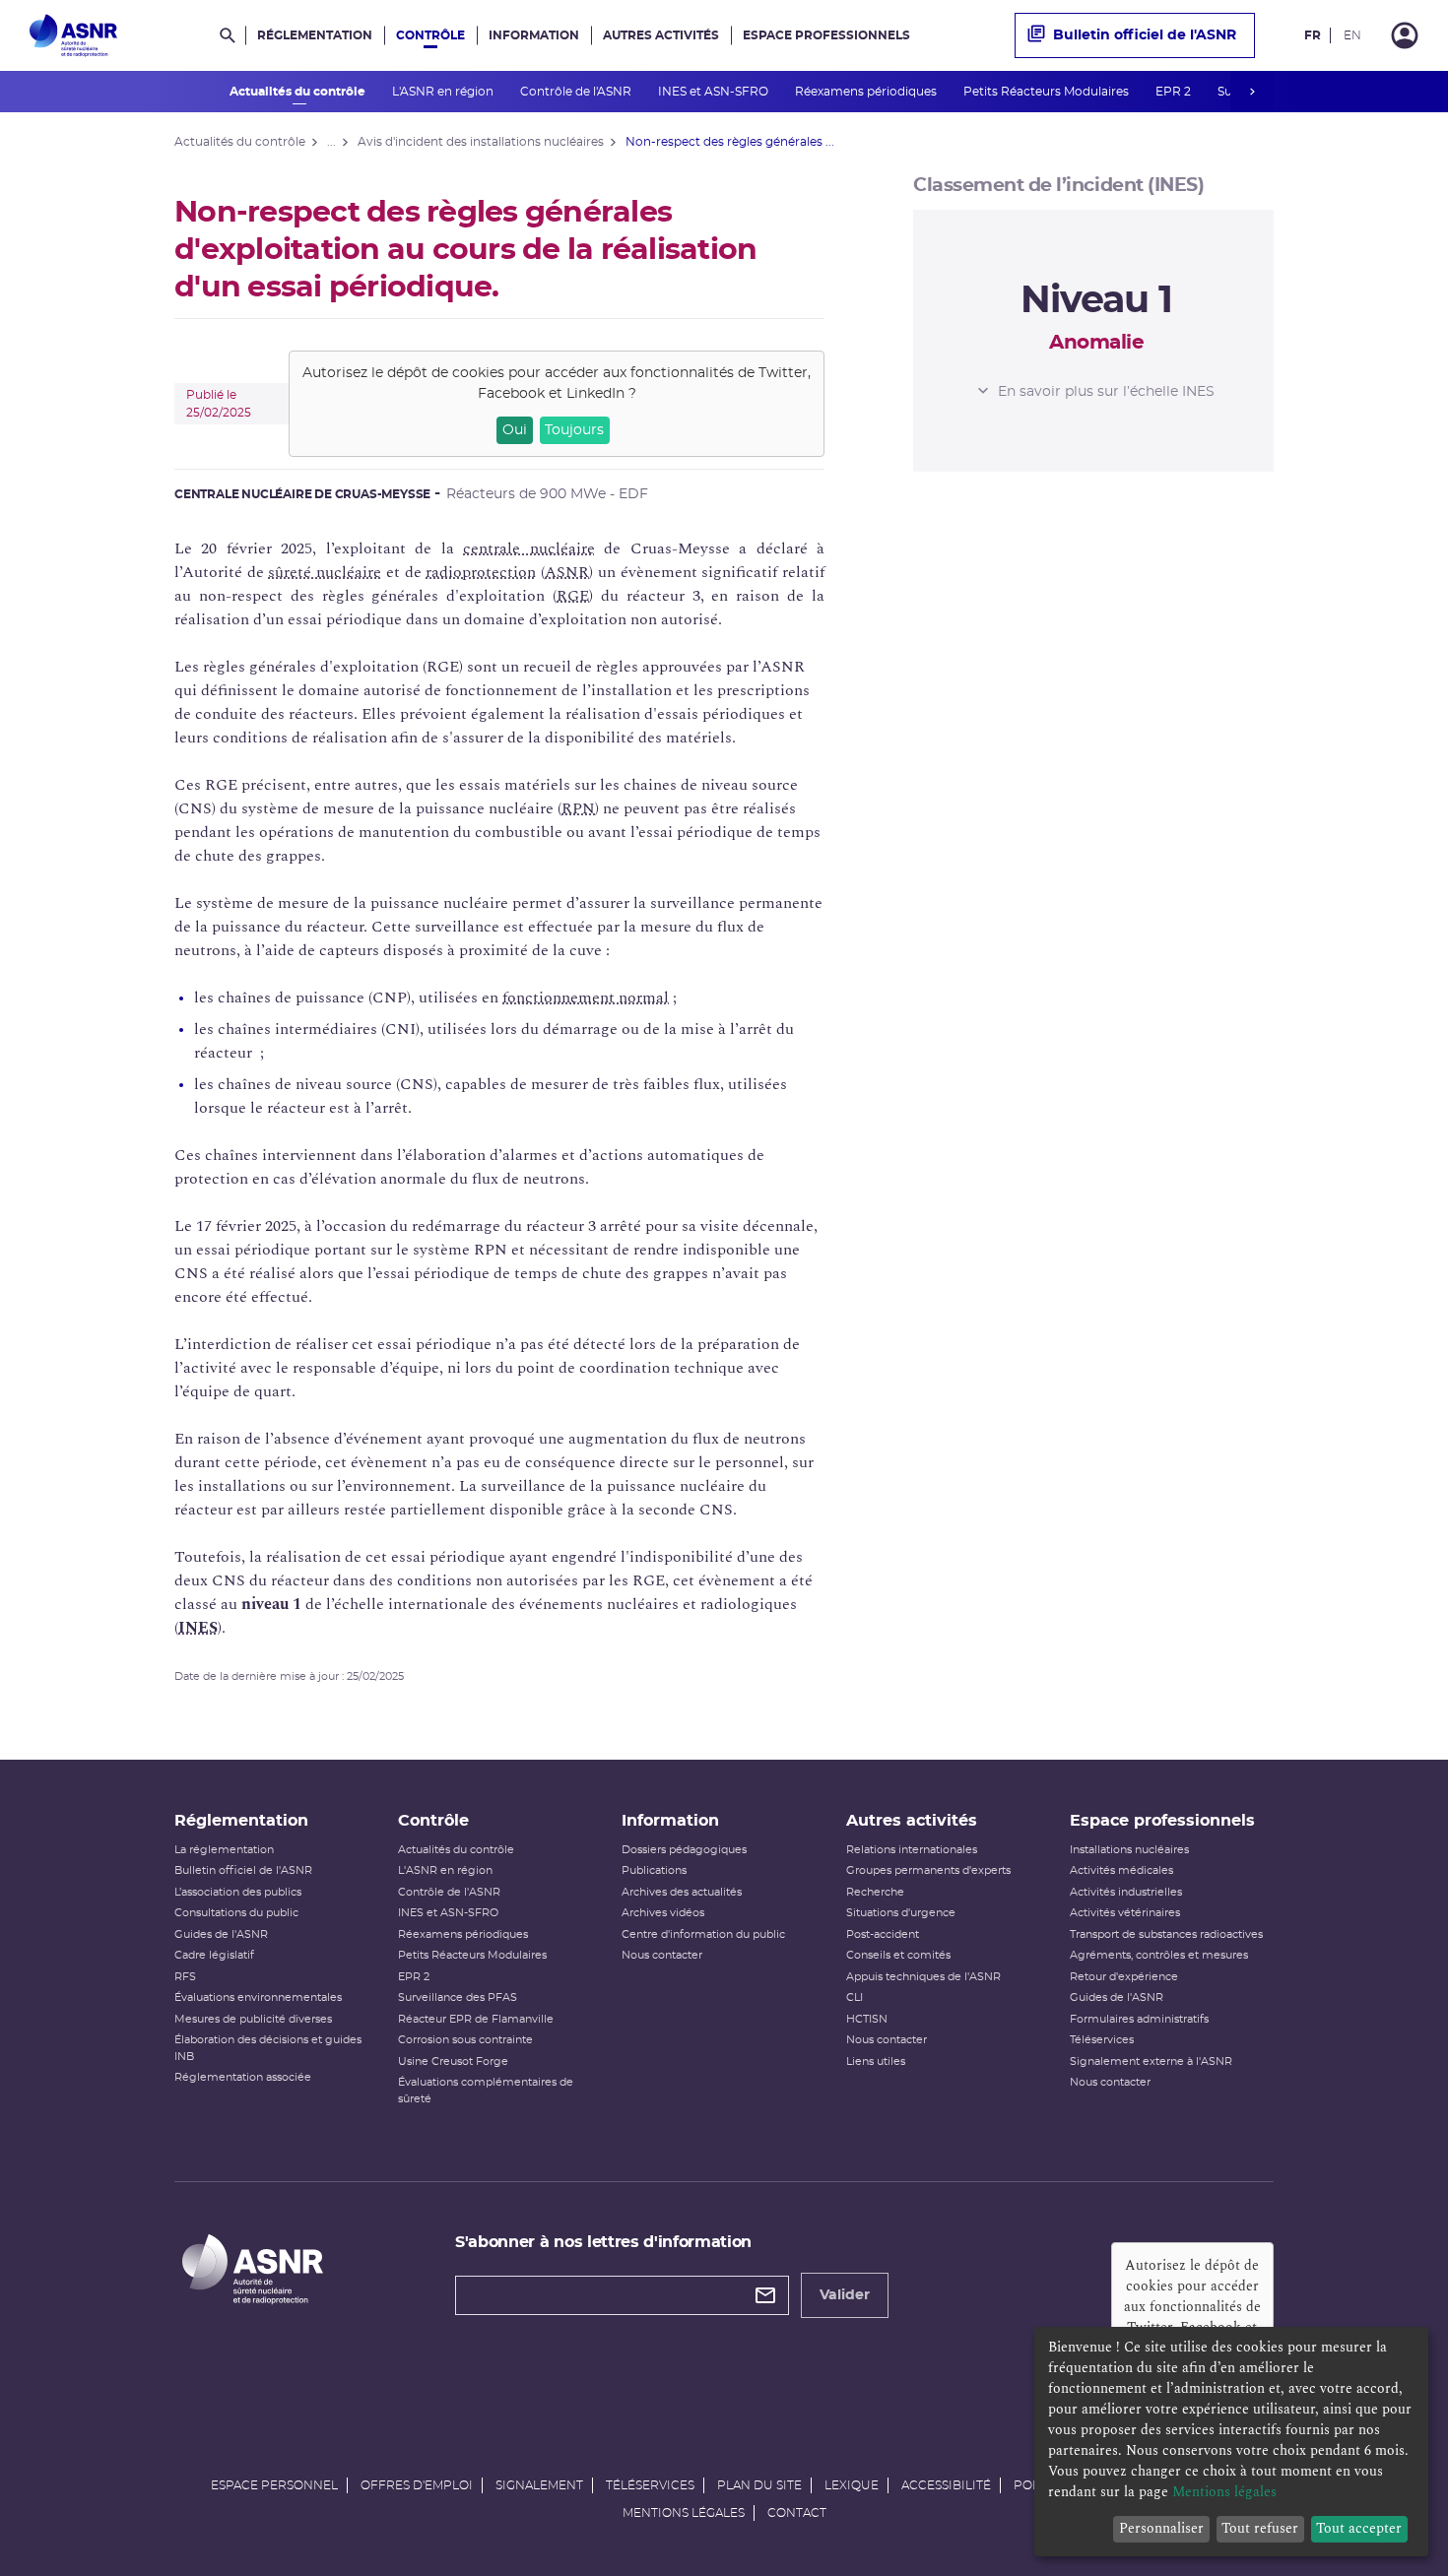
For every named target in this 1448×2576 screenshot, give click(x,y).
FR (1313, 35)
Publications (654, 1870)
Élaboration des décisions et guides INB (268, 2048)
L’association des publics (238, 1892)
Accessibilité (946, 2485)
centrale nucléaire (528, 548)
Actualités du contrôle (299, 92)
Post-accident (883, 1934)
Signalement (539, 2485)
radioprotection (481, 572)
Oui (515, 430)
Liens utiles (876, 2061)
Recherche (875, 1892)
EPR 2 (1175, 92)
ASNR (567, 572)
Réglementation (315, 35)
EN (1352, 35)
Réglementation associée (243, 2077)
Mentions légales (684, 2513)
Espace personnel (274, 2485)
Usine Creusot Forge (453, 2061)
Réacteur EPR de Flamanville (476, 2019)
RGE (573, 596)
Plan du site (759, 2485)
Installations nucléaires (1129, 1850)
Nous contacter (662, 1955)
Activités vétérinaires (1125, 1913)
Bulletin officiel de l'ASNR (1145, 35)
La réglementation (224, 1850)
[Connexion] (1405, 35)
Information (534, 35)
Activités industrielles (1126, 1892)
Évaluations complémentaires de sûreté (486, 2091)
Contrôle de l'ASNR (577, 92)
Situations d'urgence (901, 1913)
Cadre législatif (214, 1955)
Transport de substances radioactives (1166, 1934)
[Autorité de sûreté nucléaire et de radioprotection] (73, 35)
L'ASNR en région (444, 92)
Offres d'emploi (417, 2485)
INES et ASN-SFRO (715, 92)
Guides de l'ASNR (221, 1934)
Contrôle (430, 35)
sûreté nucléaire (325, 572)
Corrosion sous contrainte (465, 2040)
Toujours (574, 430)
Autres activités (661, 35)
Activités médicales (1121, 1870)
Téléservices (1102, 2040)
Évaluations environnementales (258, 1997)
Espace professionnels (826, 35)
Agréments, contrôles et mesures (1159, 1955)
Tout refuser (1260, 2528)
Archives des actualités (682, 1892)
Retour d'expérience (1124, 1977)
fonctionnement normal (586, 998)
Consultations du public (236, 1913)
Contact (797, 2513)
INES (198, 1628)
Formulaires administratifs (1139, 2019)
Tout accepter (1359, 2528)
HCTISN (867, 2019)
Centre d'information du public (703, 1934)
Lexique (852, 2485)
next (1252, 92)
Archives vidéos (663, 1913)
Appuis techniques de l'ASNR (923, 1977)
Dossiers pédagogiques (684, 1850)
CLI (855, 1997)
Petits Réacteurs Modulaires (1048, 92)
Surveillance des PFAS (458, 1997)
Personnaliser (1161, 2528)
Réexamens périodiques (867, 92)
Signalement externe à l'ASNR (1151, 2061)
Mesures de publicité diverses (253, 2019)
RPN (578, 808)
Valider (845, 2295)
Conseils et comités (898, 1955)
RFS (185, 1977)
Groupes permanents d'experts (928, 1870)
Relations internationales (912, 1850)
